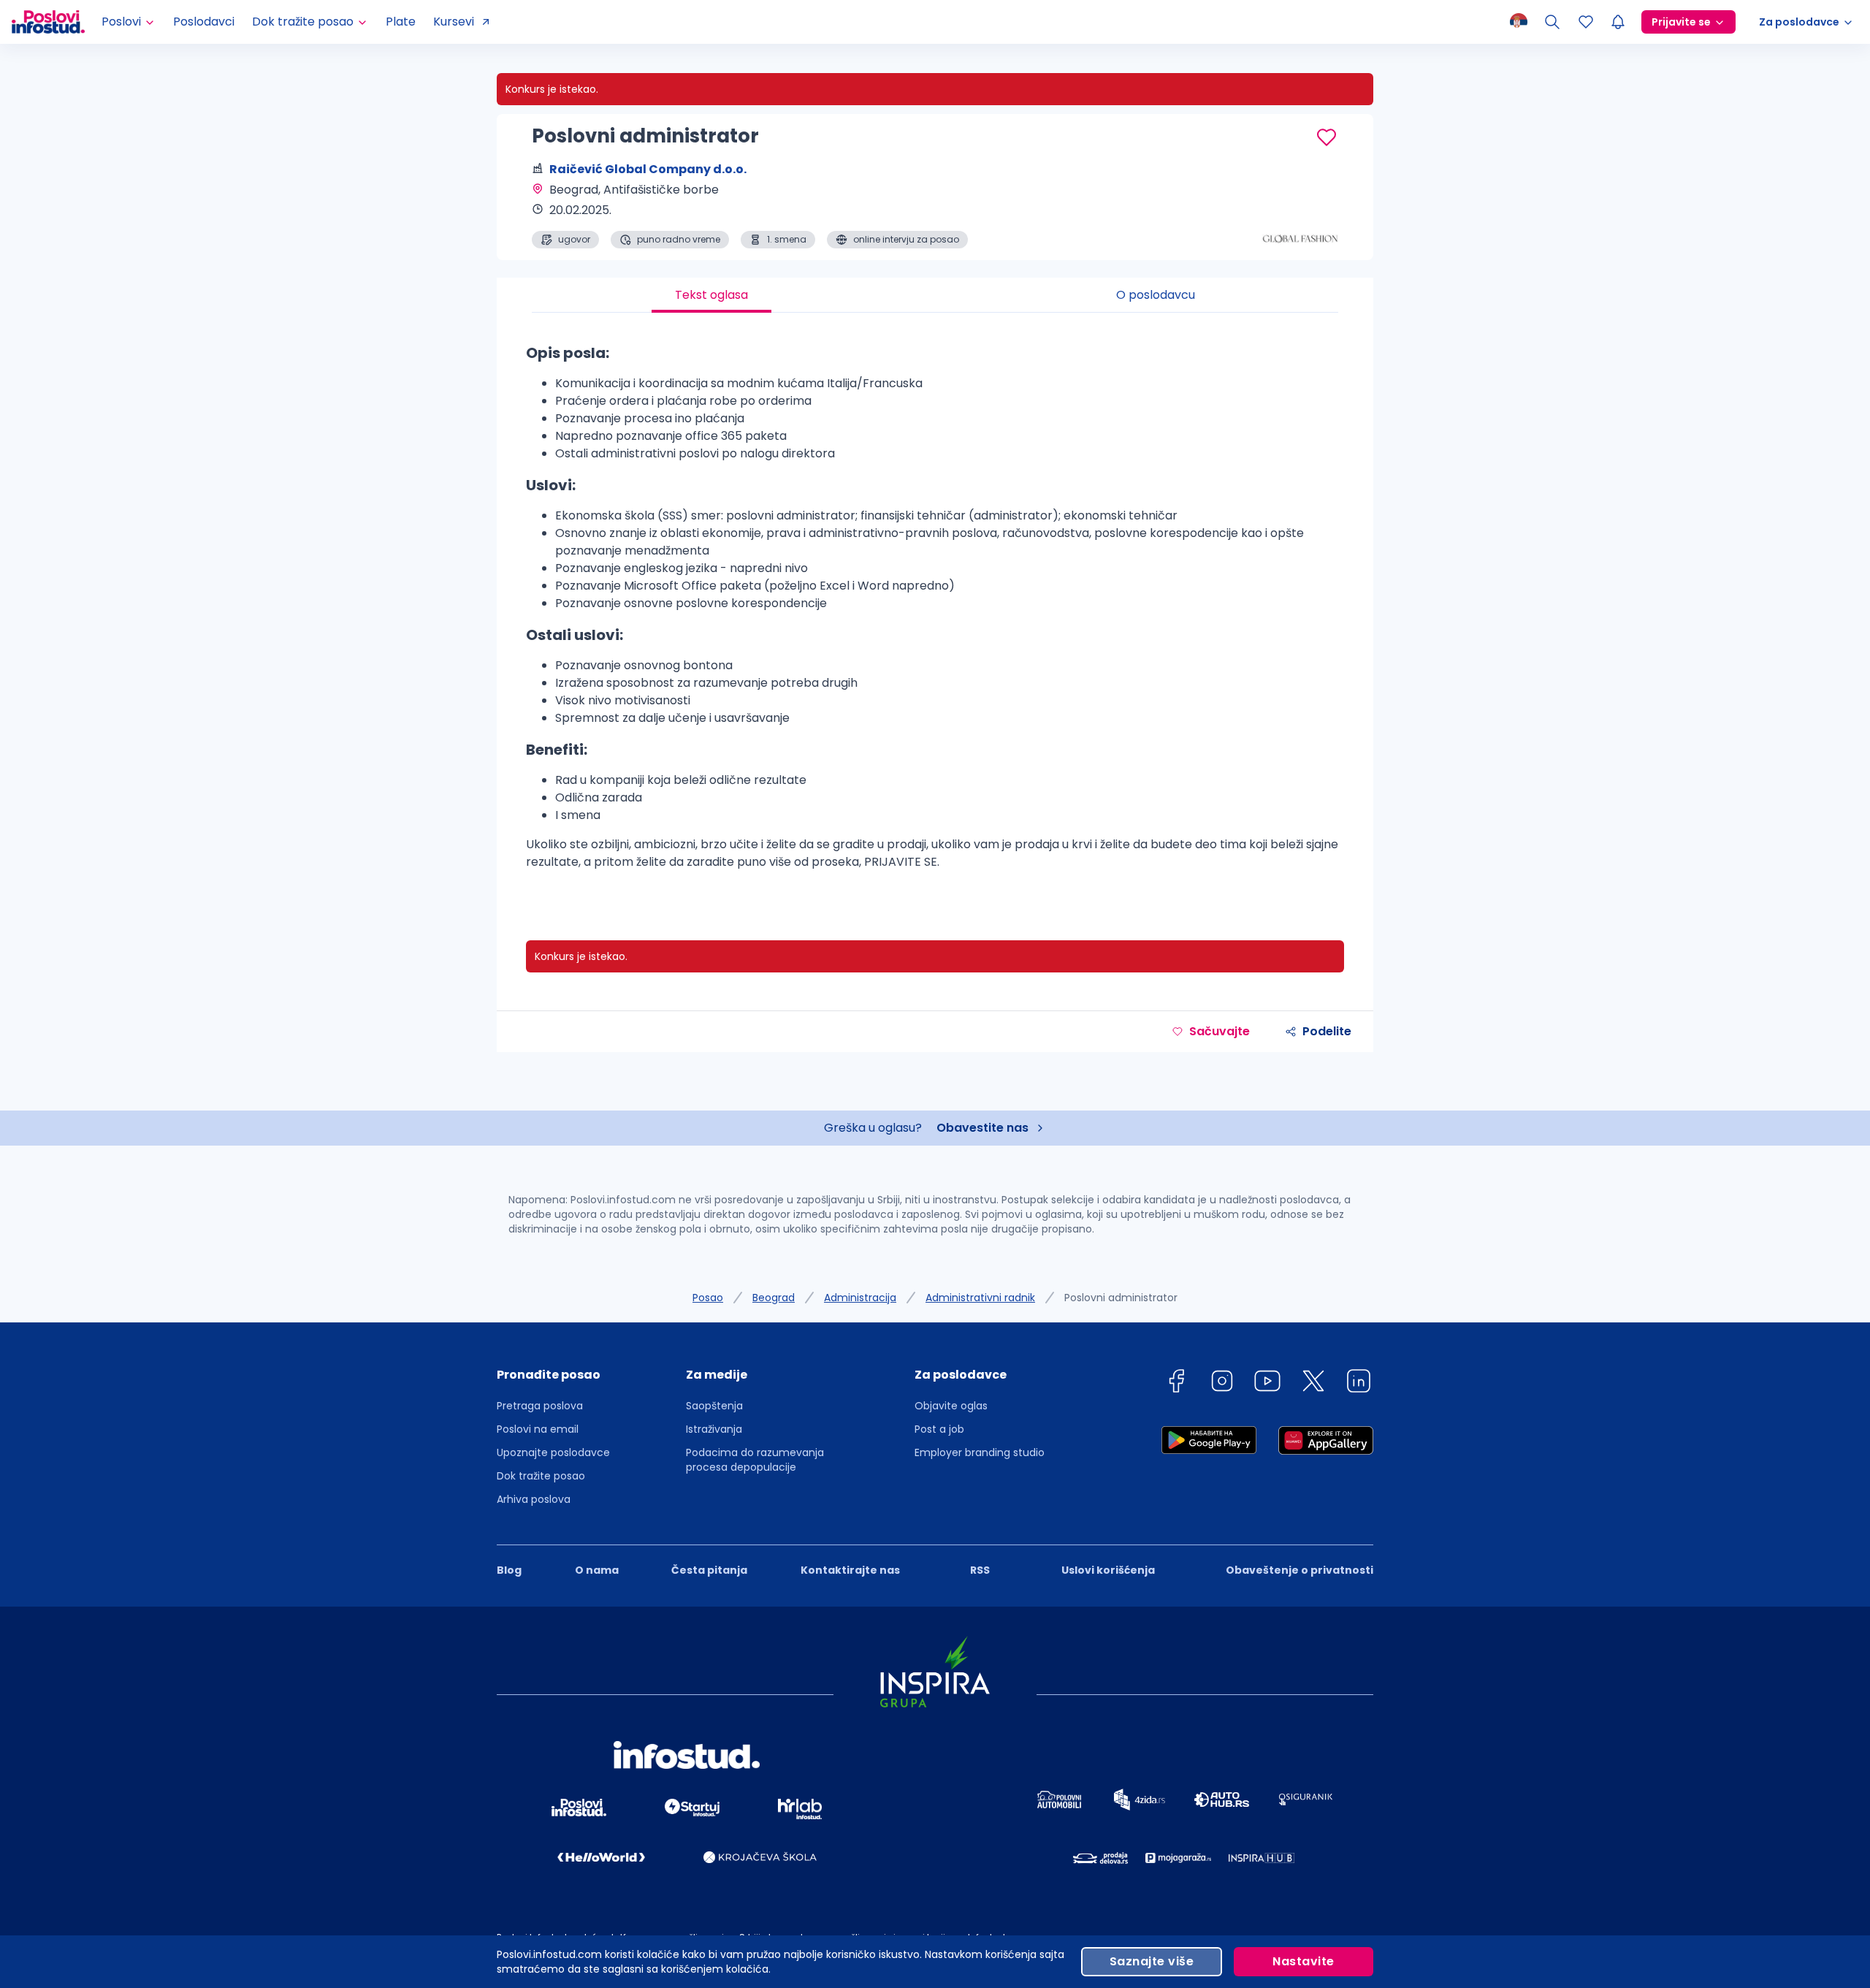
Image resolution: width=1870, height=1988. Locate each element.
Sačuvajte (1220, 1031)
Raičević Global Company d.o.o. (648, 169)
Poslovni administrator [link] (1121, 1298)
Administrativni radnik (980, 1298)
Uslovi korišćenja (1108, 1570)
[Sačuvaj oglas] (1327, 137)
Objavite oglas (951, 1406)
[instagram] (1222, 1383)
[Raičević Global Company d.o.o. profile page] (1300, 212)
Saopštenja (714, 1406)
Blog (509, 1570)
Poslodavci (204, 22)
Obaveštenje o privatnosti (1300, 1570)
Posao (708, 1298)
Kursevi (454, 22)
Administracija (860, 1298)
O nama (597, 1570)
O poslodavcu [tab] (1156, 295)
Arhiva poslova (534, 1499)
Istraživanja (714, 1429)
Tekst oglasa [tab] (711, 295)
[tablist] (935, 295)
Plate (401, 22)
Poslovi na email (538, 1429)
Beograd (774, 1298)
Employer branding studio (980, 1452)
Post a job (939, 1429)
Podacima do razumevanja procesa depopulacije (755, 1460)
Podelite (1327, 1031)
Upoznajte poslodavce (553, 1452)
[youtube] (1267, 1383)
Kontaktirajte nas (850, 1570)
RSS (980, 1570)
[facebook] (1176, 1383)
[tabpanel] (935, 612)
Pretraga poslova (540, 1406)
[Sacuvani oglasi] (1586, 22)
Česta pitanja (709, 1570)
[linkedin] (1359, 1383)
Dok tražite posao (541, 1476)
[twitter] (1313, 1383)
